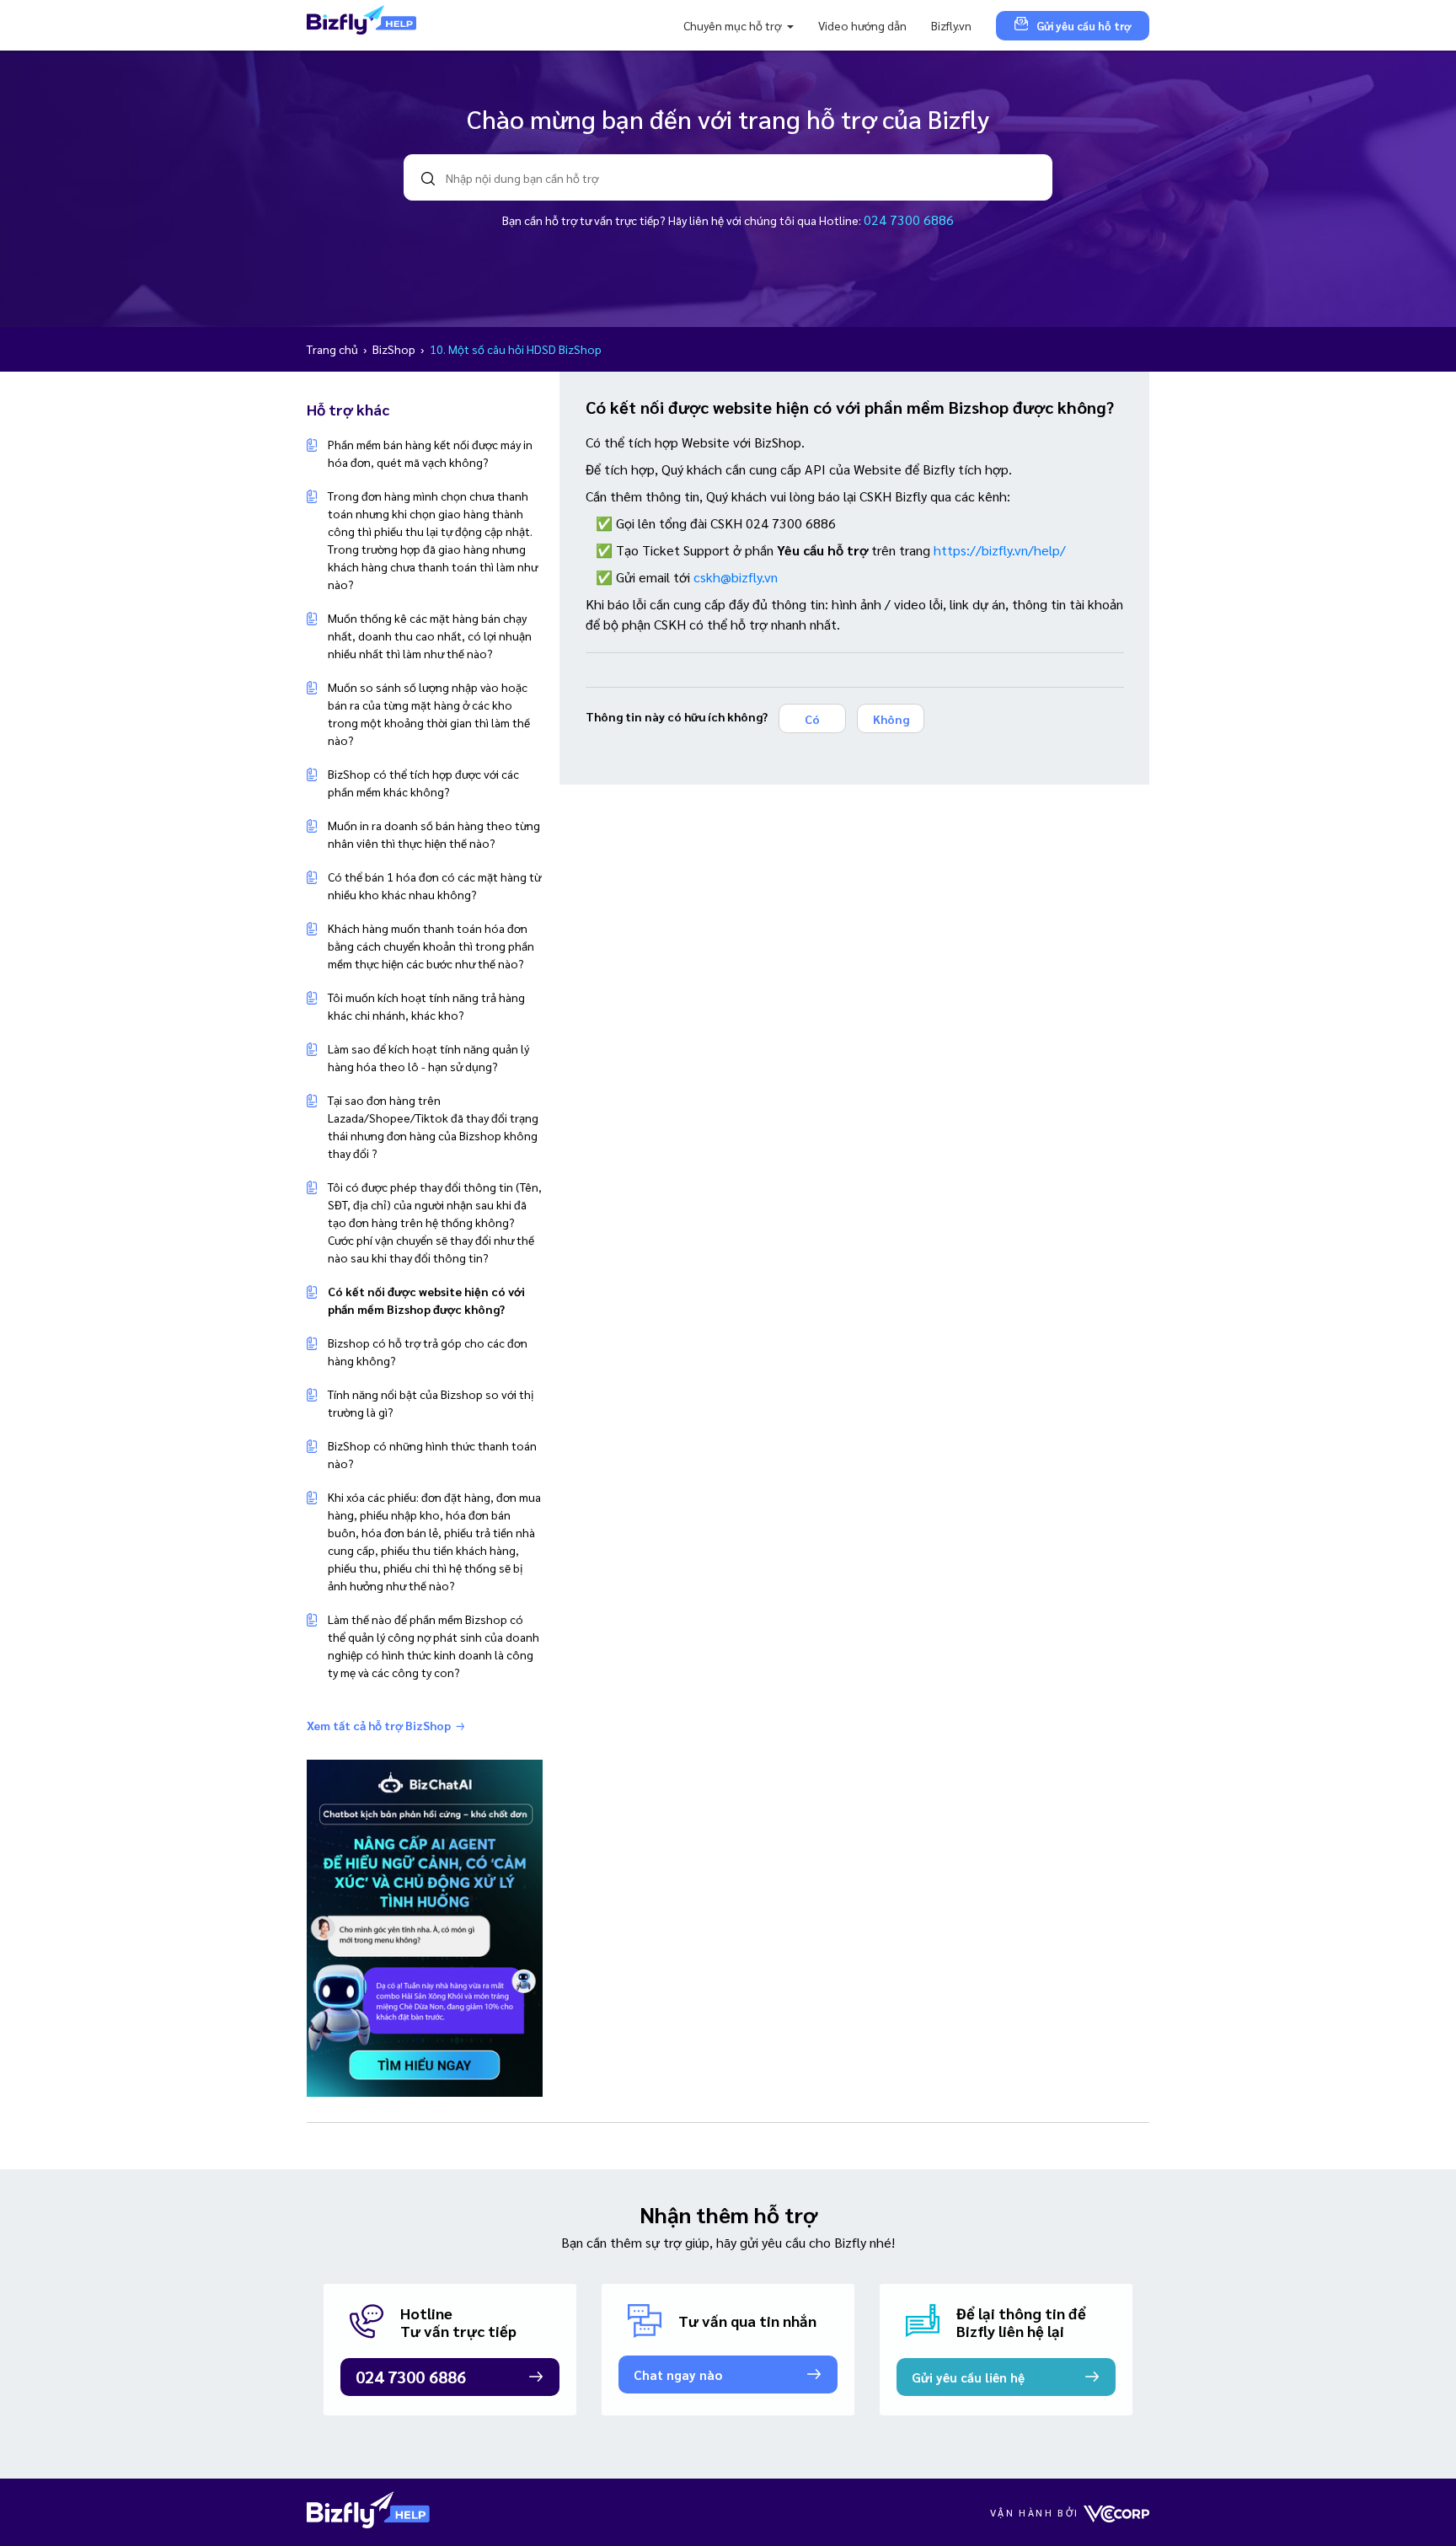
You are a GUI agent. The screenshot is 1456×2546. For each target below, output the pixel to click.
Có (812, 719)
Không (891, 719)
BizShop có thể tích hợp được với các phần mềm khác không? (423, 783)
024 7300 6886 (909, 220)
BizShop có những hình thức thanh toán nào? (432, 1454)
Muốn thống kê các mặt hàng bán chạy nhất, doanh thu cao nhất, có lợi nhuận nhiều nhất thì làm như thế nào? (430, 635)
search (428, 179)
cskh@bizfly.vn (736, 577)
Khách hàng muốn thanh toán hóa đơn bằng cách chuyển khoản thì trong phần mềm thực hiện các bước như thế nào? (431, 946)
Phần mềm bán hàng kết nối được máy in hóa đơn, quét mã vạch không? (430, 453)
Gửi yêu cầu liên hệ (968, 2377)
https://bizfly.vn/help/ (1000, 550)
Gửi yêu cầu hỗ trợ (1084, 26)
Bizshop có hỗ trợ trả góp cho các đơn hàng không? (428, 1351)
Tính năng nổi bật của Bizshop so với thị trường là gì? (431, 1403)
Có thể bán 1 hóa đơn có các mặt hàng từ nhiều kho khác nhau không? (434, 885)
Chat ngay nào (678, 2374)
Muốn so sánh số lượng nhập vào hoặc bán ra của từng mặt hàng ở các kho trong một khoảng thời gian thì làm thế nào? (429, 713)
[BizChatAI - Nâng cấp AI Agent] (425, 1927)
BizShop (395, 349)
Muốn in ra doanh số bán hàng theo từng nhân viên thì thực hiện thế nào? (434, 834)
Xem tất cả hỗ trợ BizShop (379, 1725)
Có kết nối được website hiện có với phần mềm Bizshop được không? (426, 1300)
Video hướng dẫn (862, 25)
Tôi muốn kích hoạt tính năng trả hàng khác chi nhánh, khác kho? (426, 1006)
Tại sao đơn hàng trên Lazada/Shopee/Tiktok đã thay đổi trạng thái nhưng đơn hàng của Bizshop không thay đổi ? (433, 1126)
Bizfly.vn (951, 25)
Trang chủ (334, 349)
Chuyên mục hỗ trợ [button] (733, 25)
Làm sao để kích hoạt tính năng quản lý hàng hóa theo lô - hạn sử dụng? (428, 1057)
